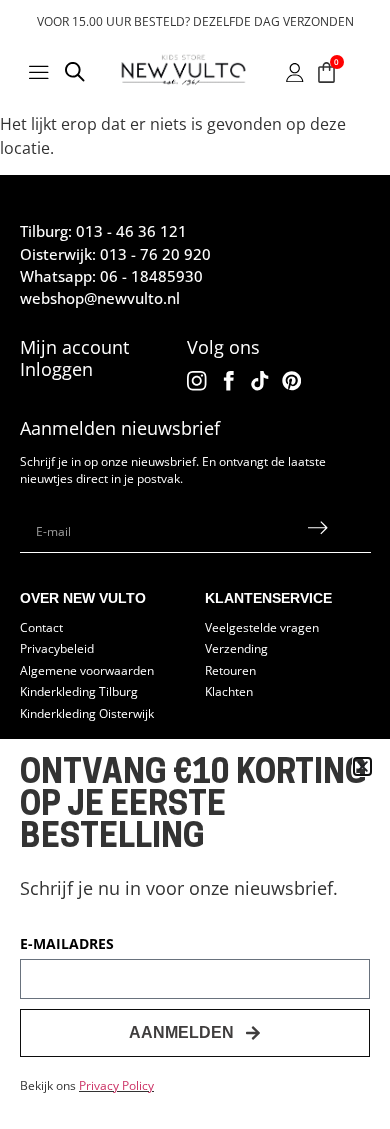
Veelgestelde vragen (262, 627)
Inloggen (56, 369)
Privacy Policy (116, 1085)
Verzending (236, 648)
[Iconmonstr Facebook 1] (229, 381)
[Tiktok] (260, 381)
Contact (41, 627)
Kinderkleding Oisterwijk (87, 713)
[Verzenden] (317, 532)
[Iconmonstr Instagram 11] (197, 381)
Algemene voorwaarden (87, 670)
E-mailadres (67, 945)
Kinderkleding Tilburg (79, 691)
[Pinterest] (292, 381)
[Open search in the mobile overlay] (75, 75)
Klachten (229, 691)
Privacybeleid (57, 648)
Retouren (230, 670)
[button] (362, 766)
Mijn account (74, 347)
